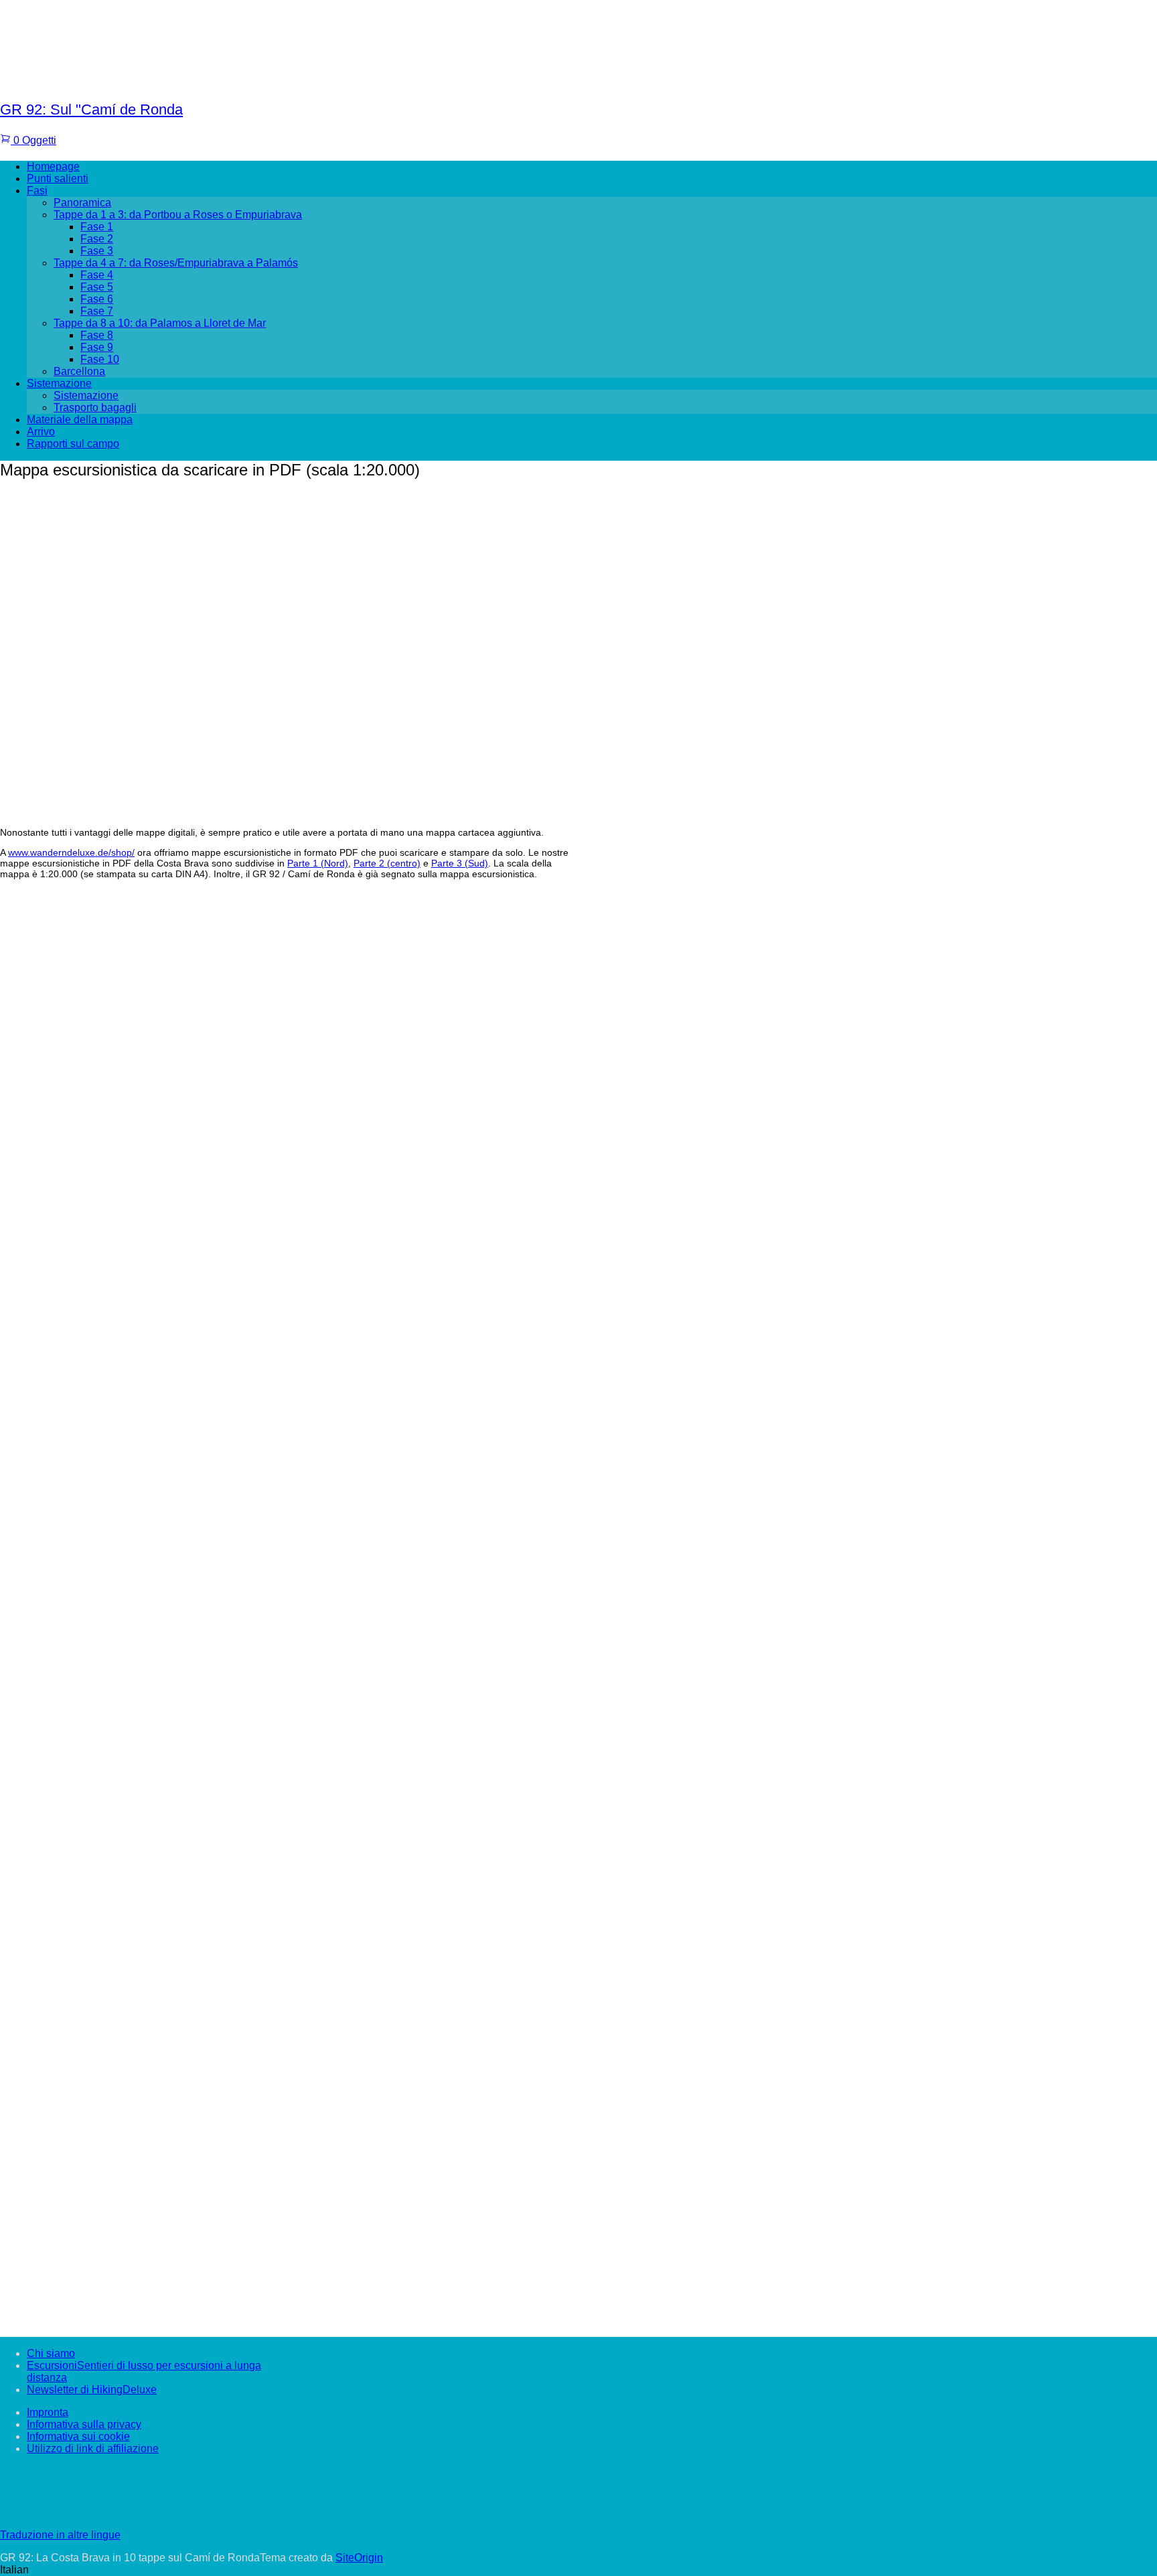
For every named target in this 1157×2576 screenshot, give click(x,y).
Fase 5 (97, 287)
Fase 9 (97, 347)
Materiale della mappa (80, 420)
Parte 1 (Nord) (318, 863)
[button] (578, 2570)
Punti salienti (58, 178)
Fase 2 (97, 239)
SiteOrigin (359, 2558)
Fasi (37, 191)
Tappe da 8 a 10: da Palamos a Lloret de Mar (160, 323)
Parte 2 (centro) (387, 863)
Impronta (48, 2412)
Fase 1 (97, 227)
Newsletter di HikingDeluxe (92, 2390)
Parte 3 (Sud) (460, 863)
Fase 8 (97, 335)
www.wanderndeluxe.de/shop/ (71, 852)
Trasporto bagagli (95, 407)
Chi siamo (51, 2353)
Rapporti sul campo (73, 444)
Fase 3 (97, 251)
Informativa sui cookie (78, 2436)
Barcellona (79, 371)
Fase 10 (100, 359)
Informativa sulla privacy (84, 2424)
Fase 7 (97, 311)
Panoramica (82, 203)
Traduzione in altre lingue (60, 2535)
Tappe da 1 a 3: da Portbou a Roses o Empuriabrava (178, 215)
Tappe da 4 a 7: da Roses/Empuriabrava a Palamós (176, 263)
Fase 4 (97, 275)
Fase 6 (97, 299)
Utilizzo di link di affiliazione (93, 2448)
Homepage (53, 166)
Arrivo (41, 432)
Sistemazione (59, 383)
